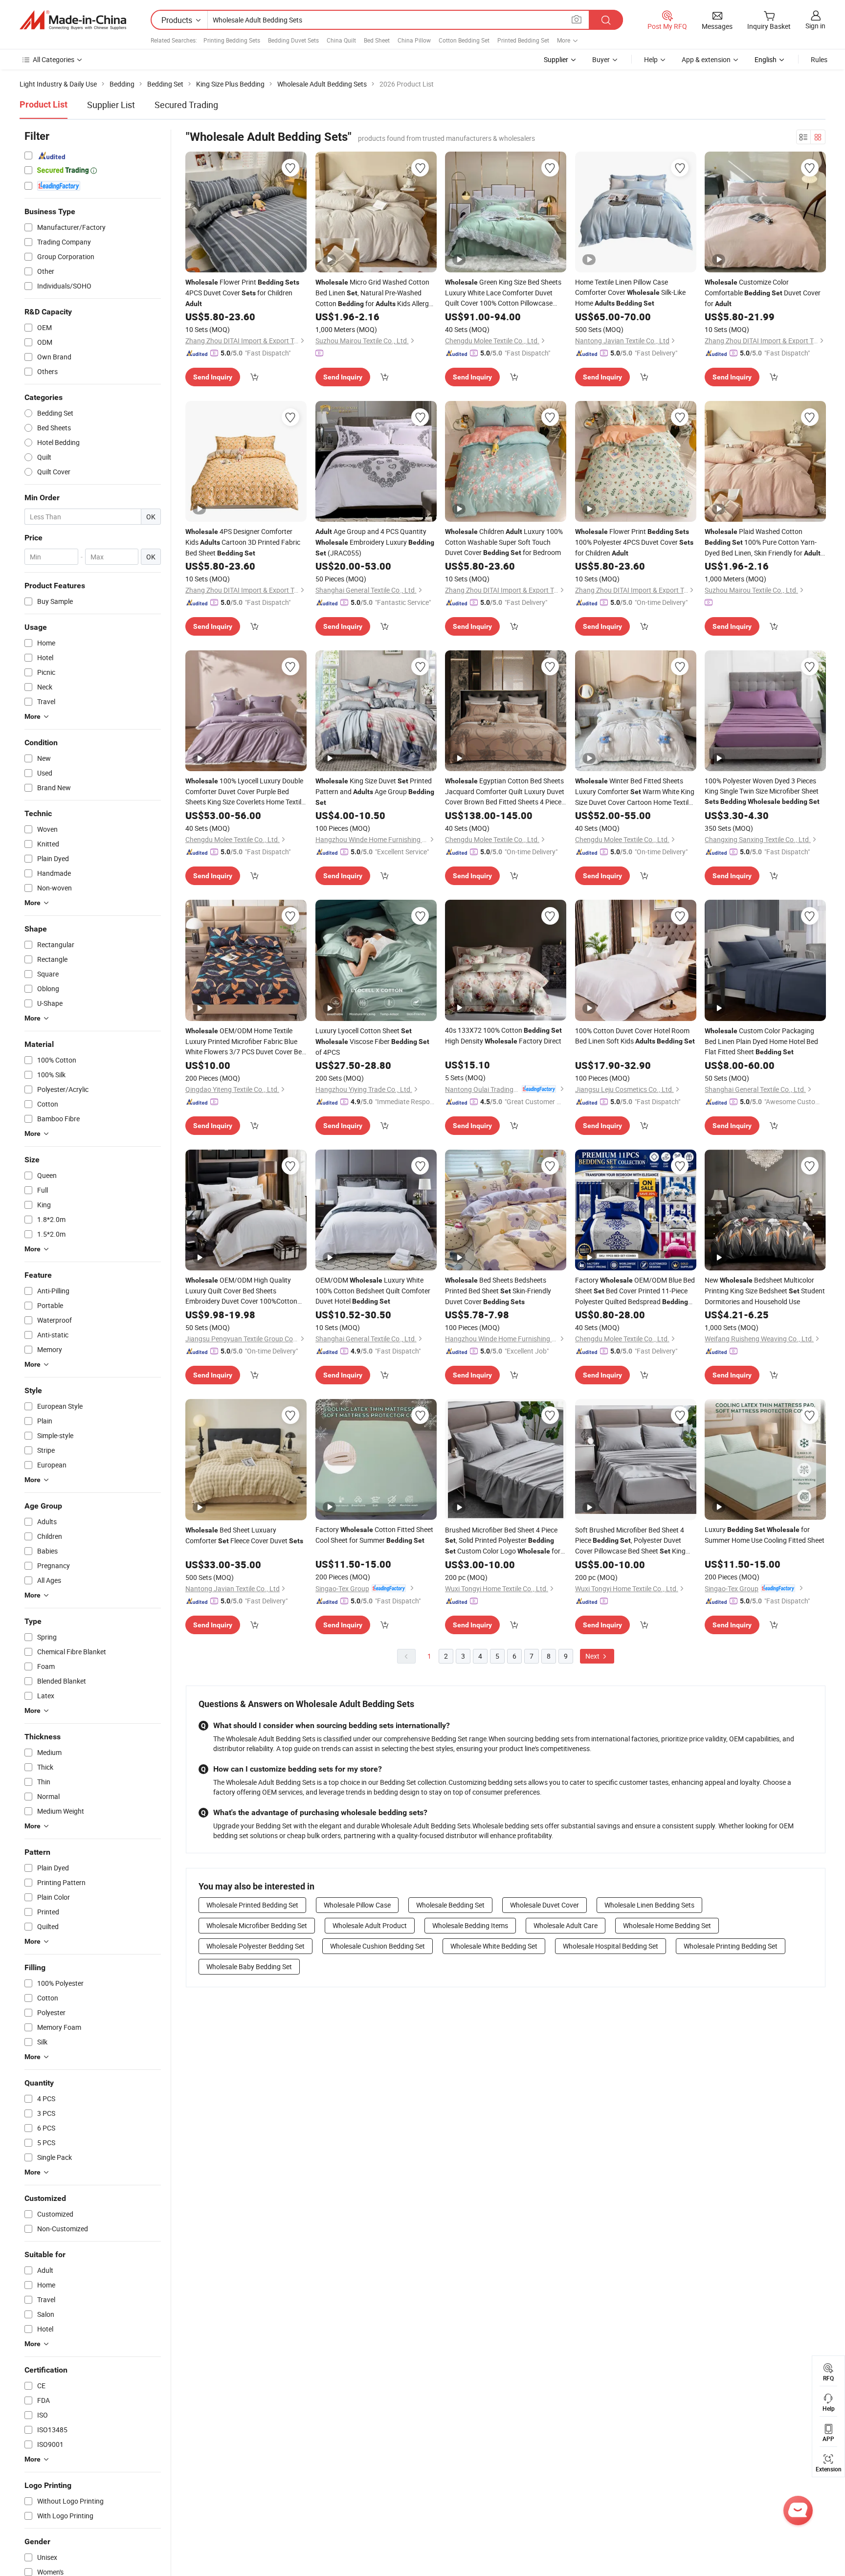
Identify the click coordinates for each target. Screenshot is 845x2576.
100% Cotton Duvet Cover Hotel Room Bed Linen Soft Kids (635, 1036)
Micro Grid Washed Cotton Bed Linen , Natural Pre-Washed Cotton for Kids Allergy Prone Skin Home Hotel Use (374, 293)
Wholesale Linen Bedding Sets (649, 1905)
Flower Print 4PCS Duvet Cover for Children (242, 292)
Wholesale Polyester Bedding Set (256, 1946)
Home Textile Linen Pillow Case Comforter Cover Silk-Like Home (630, 292)
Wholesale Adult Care (566, 1925)
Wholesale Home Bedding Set (667, 1925)
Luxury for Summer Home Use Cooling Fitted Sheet (765, 1535)
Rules (819, 59)
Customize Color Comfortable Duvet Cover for (763, 293)
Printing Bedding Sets (232, 40)
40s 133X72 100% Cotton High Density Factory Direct (503, 1035)
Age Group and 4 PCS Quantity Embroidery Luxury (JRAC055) (375, 542)
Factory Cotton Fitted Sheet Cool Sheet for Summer (374, 1535)
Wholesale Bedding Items (470, 1925)
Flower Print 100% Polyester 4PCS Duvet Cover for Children (634, 542)
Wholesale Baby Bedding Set (249, 1966)
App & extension (706, 59)
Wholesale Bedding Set (450, 1905)
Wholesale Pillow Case (357, 1905)
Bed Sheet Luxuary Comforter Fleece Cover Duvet (244, 1535)
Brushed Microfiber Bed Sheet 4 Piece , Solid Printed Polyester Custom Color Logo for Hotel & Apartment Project (503, 1541)
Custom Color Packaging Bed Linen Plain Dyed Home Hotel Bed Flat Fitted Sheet (761, 1041)
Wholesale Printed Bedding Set (252, 1905)
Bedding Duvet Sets (293, 40)
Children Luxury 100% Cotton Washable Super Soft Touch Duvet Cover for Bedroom (504, 542)
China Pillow (414, 40)
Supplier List (111, 105)
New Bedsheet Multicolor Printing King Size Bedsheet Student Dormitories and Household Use (765, 1291)
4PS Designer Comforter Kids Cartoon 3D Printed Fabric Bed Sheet (243, 542)
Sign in (815, 26)
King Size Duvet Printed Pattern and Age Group (375, 791)
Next (593, 1656)
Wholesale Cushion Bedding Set (378, 1946)
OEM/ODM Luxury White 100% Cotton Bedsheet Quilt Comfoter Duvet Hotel (373, 1290)
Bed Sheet (377, 40)
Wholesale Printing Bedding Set (731, 1946)
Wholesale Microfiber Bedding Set (257, 1925)
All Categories (54, 59)
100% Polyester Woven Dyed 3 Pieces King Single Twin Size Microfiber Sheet (762, 791)
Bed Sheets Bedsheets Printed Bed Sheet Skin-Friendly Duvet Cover (498, 1291)
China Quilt (341, 40)
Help (651, 59)
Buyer (601, 59)
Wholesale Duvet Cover (545, 1905)
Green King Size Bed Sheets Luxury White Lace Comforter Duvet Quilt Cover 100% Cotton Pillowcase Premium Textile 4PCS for (503, 293)
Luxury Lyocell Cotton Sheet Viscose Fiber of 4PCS (372, 1041)
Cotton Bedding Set (464, 40)
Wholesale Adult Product (370, 1925)
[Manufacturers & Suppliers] (73, 20)
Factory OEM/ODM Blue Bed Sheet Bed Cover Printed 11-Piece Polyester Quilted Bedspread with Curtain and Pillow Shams (635, 1291)
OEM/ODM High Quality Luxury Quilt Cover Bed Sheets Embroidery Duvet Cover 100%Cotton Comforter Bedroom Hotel (241, 1291)
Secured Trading (186, 105)
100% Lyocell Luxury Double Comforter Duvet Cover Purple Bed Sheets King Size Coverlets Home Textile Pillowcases (245, 791)
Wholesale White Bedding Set (494, 1946)
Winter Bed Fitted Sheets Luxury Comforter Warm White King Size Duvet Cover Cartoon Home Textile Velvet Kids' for (635, 792)
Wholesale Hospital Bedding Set (611, 1946)
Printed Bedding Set (523, 40)
